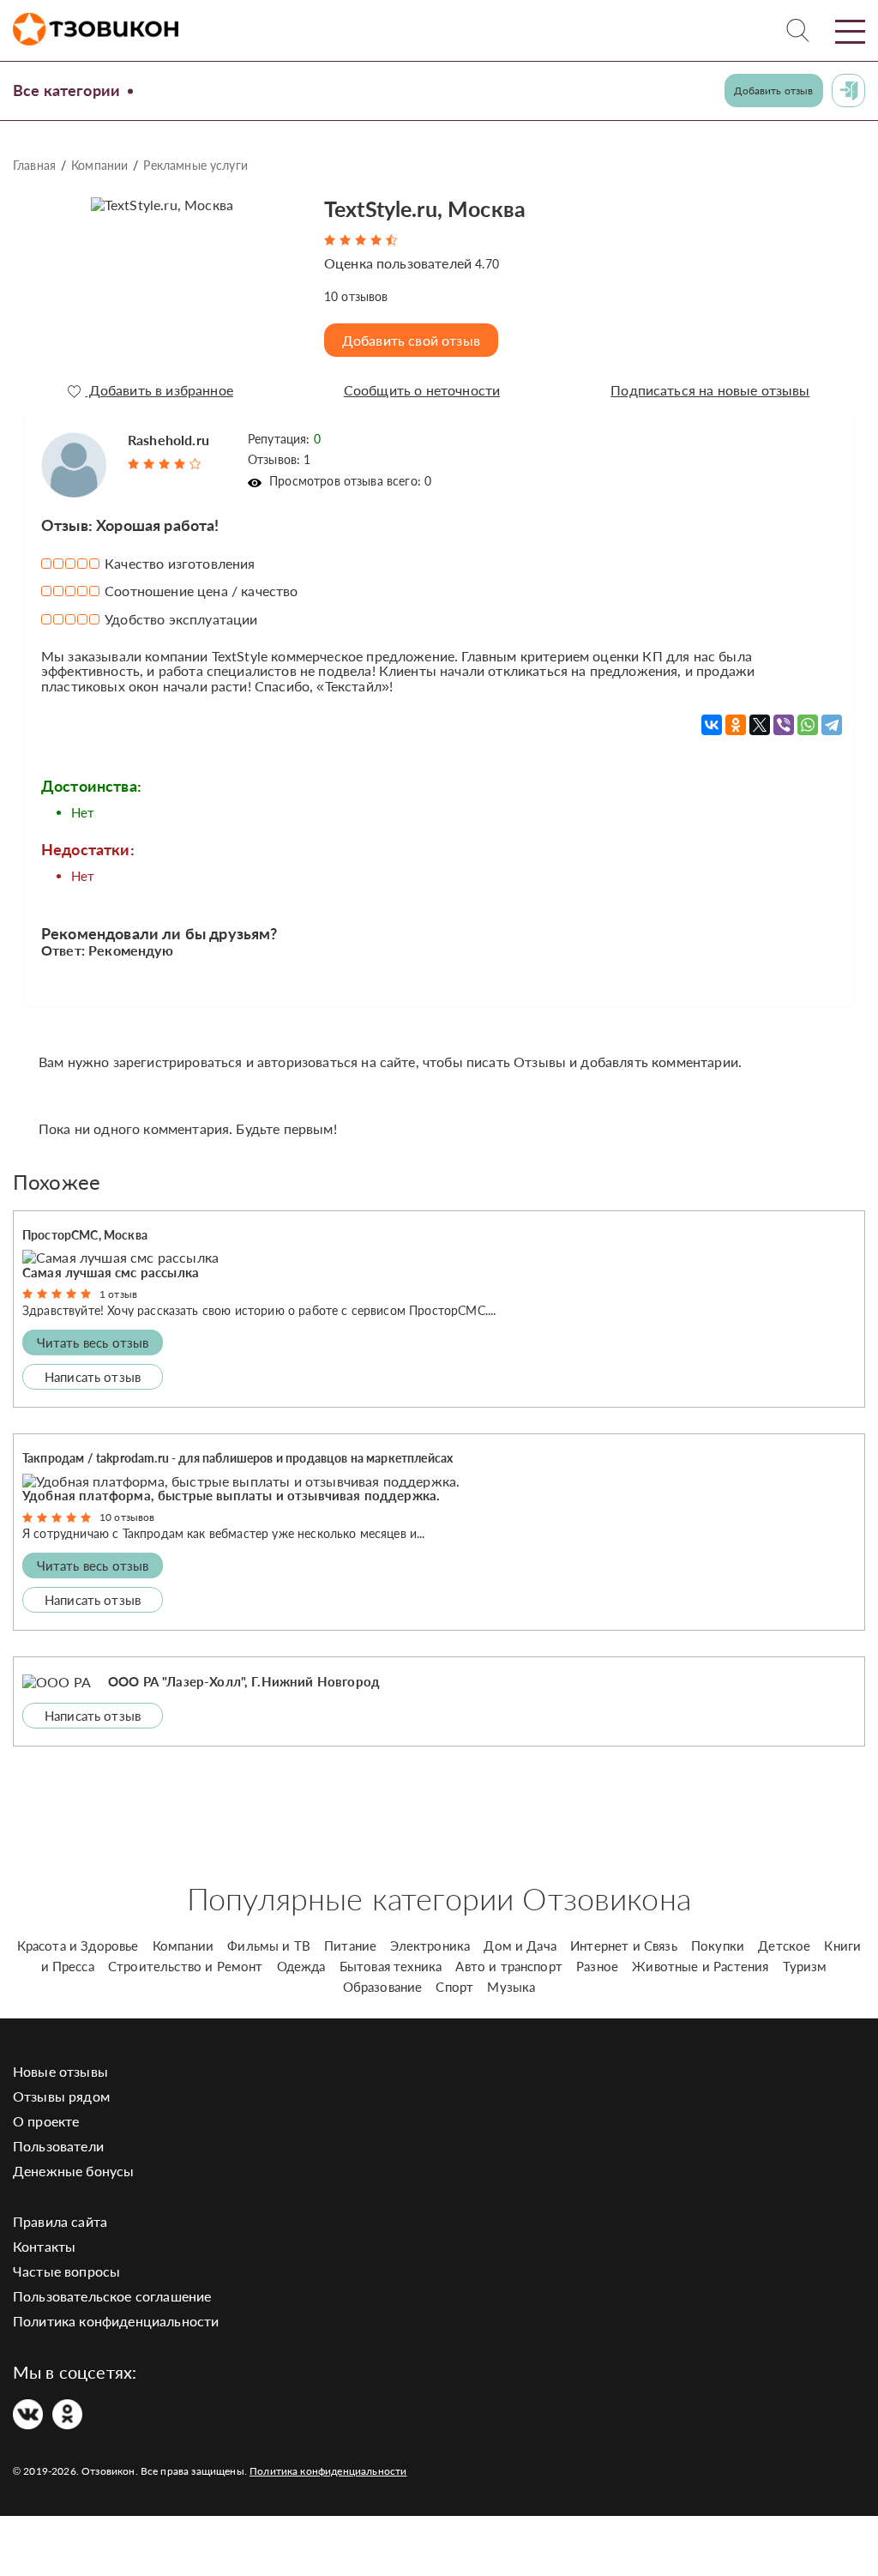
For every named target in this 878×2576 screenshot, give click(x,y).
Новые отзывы (60, 2071)
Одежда (301, 1966)
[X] (760, 725)
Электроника (430, 1946)
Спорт (454, 1987)
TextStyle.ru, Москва (425, 208)
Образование (383, 1987)
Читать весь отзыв (93, 1342)
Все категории (66, 90)
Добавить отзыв (773, 90)
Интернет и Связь (624, 1946)
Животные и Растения (700, 1966)
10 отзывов (127, 1517)
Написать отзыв (93, 1377)
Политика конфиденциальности (116, 2321)
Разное (597, 1966)
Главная (34, 165)
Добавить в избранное (159, 390)
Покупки (718, 1946)
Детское (784, 1946)
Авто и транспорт (509, 1966)
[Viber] (784, 725)
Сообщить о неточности (422, 390)
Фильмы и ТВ (269, 1946)
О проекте (46, 2121)
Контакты (44, 2246)
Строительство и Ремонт (186, 1966)
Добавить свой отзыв (411, 340)
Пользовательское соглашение (112, 2296)
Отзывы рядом (61, 2096)
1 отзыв (118, 1294)
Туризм (805, 1966)
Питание (350, 1946)
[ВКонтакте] (712, 725)
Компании (99, 165)
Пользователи (58, 2146)
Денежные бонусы (73, 2171)
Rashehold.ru (168, 440)
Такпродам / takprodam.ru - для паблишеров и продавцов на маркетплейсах (238, 1458)
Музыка (511, 1987)
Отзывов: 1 (280, 459)
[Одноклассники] (736, 725)
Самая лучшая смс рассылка (111, 1272)
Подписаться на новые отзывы (710, 390)
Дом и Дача (520, 1946)
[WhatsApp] (808, 725)
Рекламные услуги (195, 165)
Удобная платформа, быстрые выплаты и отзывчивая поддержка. (231, 1495)
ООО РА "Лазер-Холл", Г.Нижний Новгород (244, 1681)
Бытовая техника (391, 1966)
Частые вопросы (66, 2271)
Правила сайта (60, 2221)
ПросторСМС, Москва (85, 1235)
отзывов (356, 296)
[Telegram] (832, 725)
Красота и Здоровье (78, 1946)
